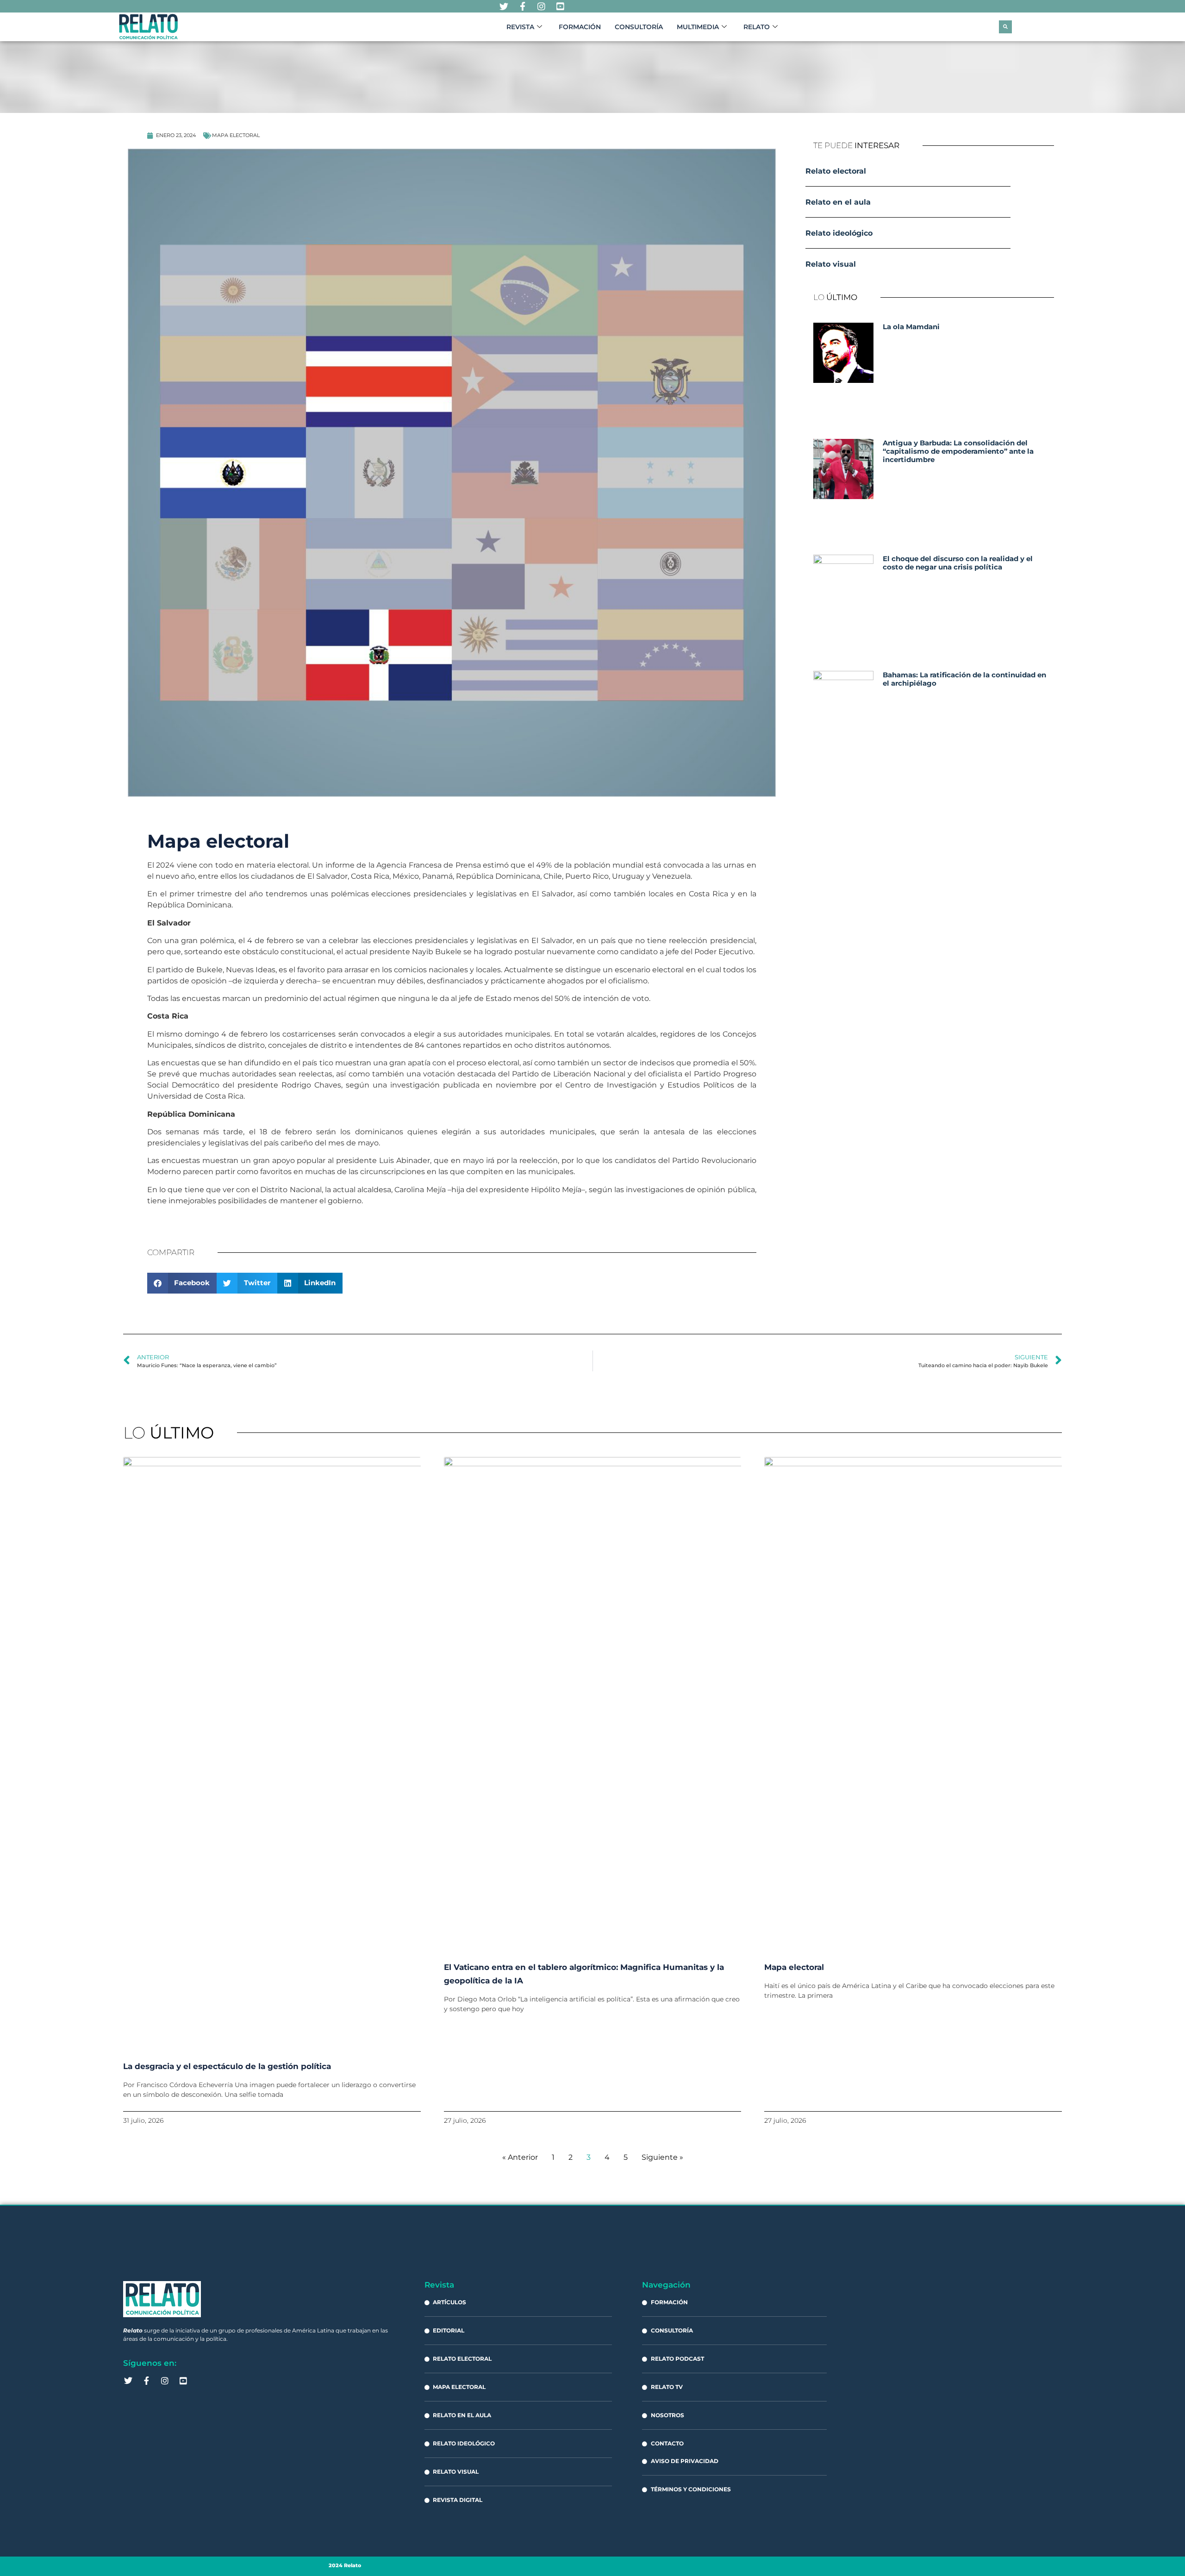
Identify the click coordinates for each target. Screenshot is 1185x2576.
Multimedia (698, 27)
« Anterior (520, 2157)
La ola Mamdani (911, 327)
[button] (1005, 27)
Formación (580, 27)
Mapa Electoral (236, 135)
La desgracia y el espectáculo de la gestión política (227, 2066)
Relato (757, 27)
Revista (520, 27)
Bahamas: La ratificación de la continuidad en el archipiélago (964, 679)
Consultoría (639, 27)
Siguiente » (662, 2157)
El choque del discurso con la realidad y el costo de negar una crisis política (958, 563)
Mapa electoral (794, 1967)
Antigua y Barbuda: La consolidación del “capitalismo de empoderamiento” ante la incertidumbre (958, 451)
